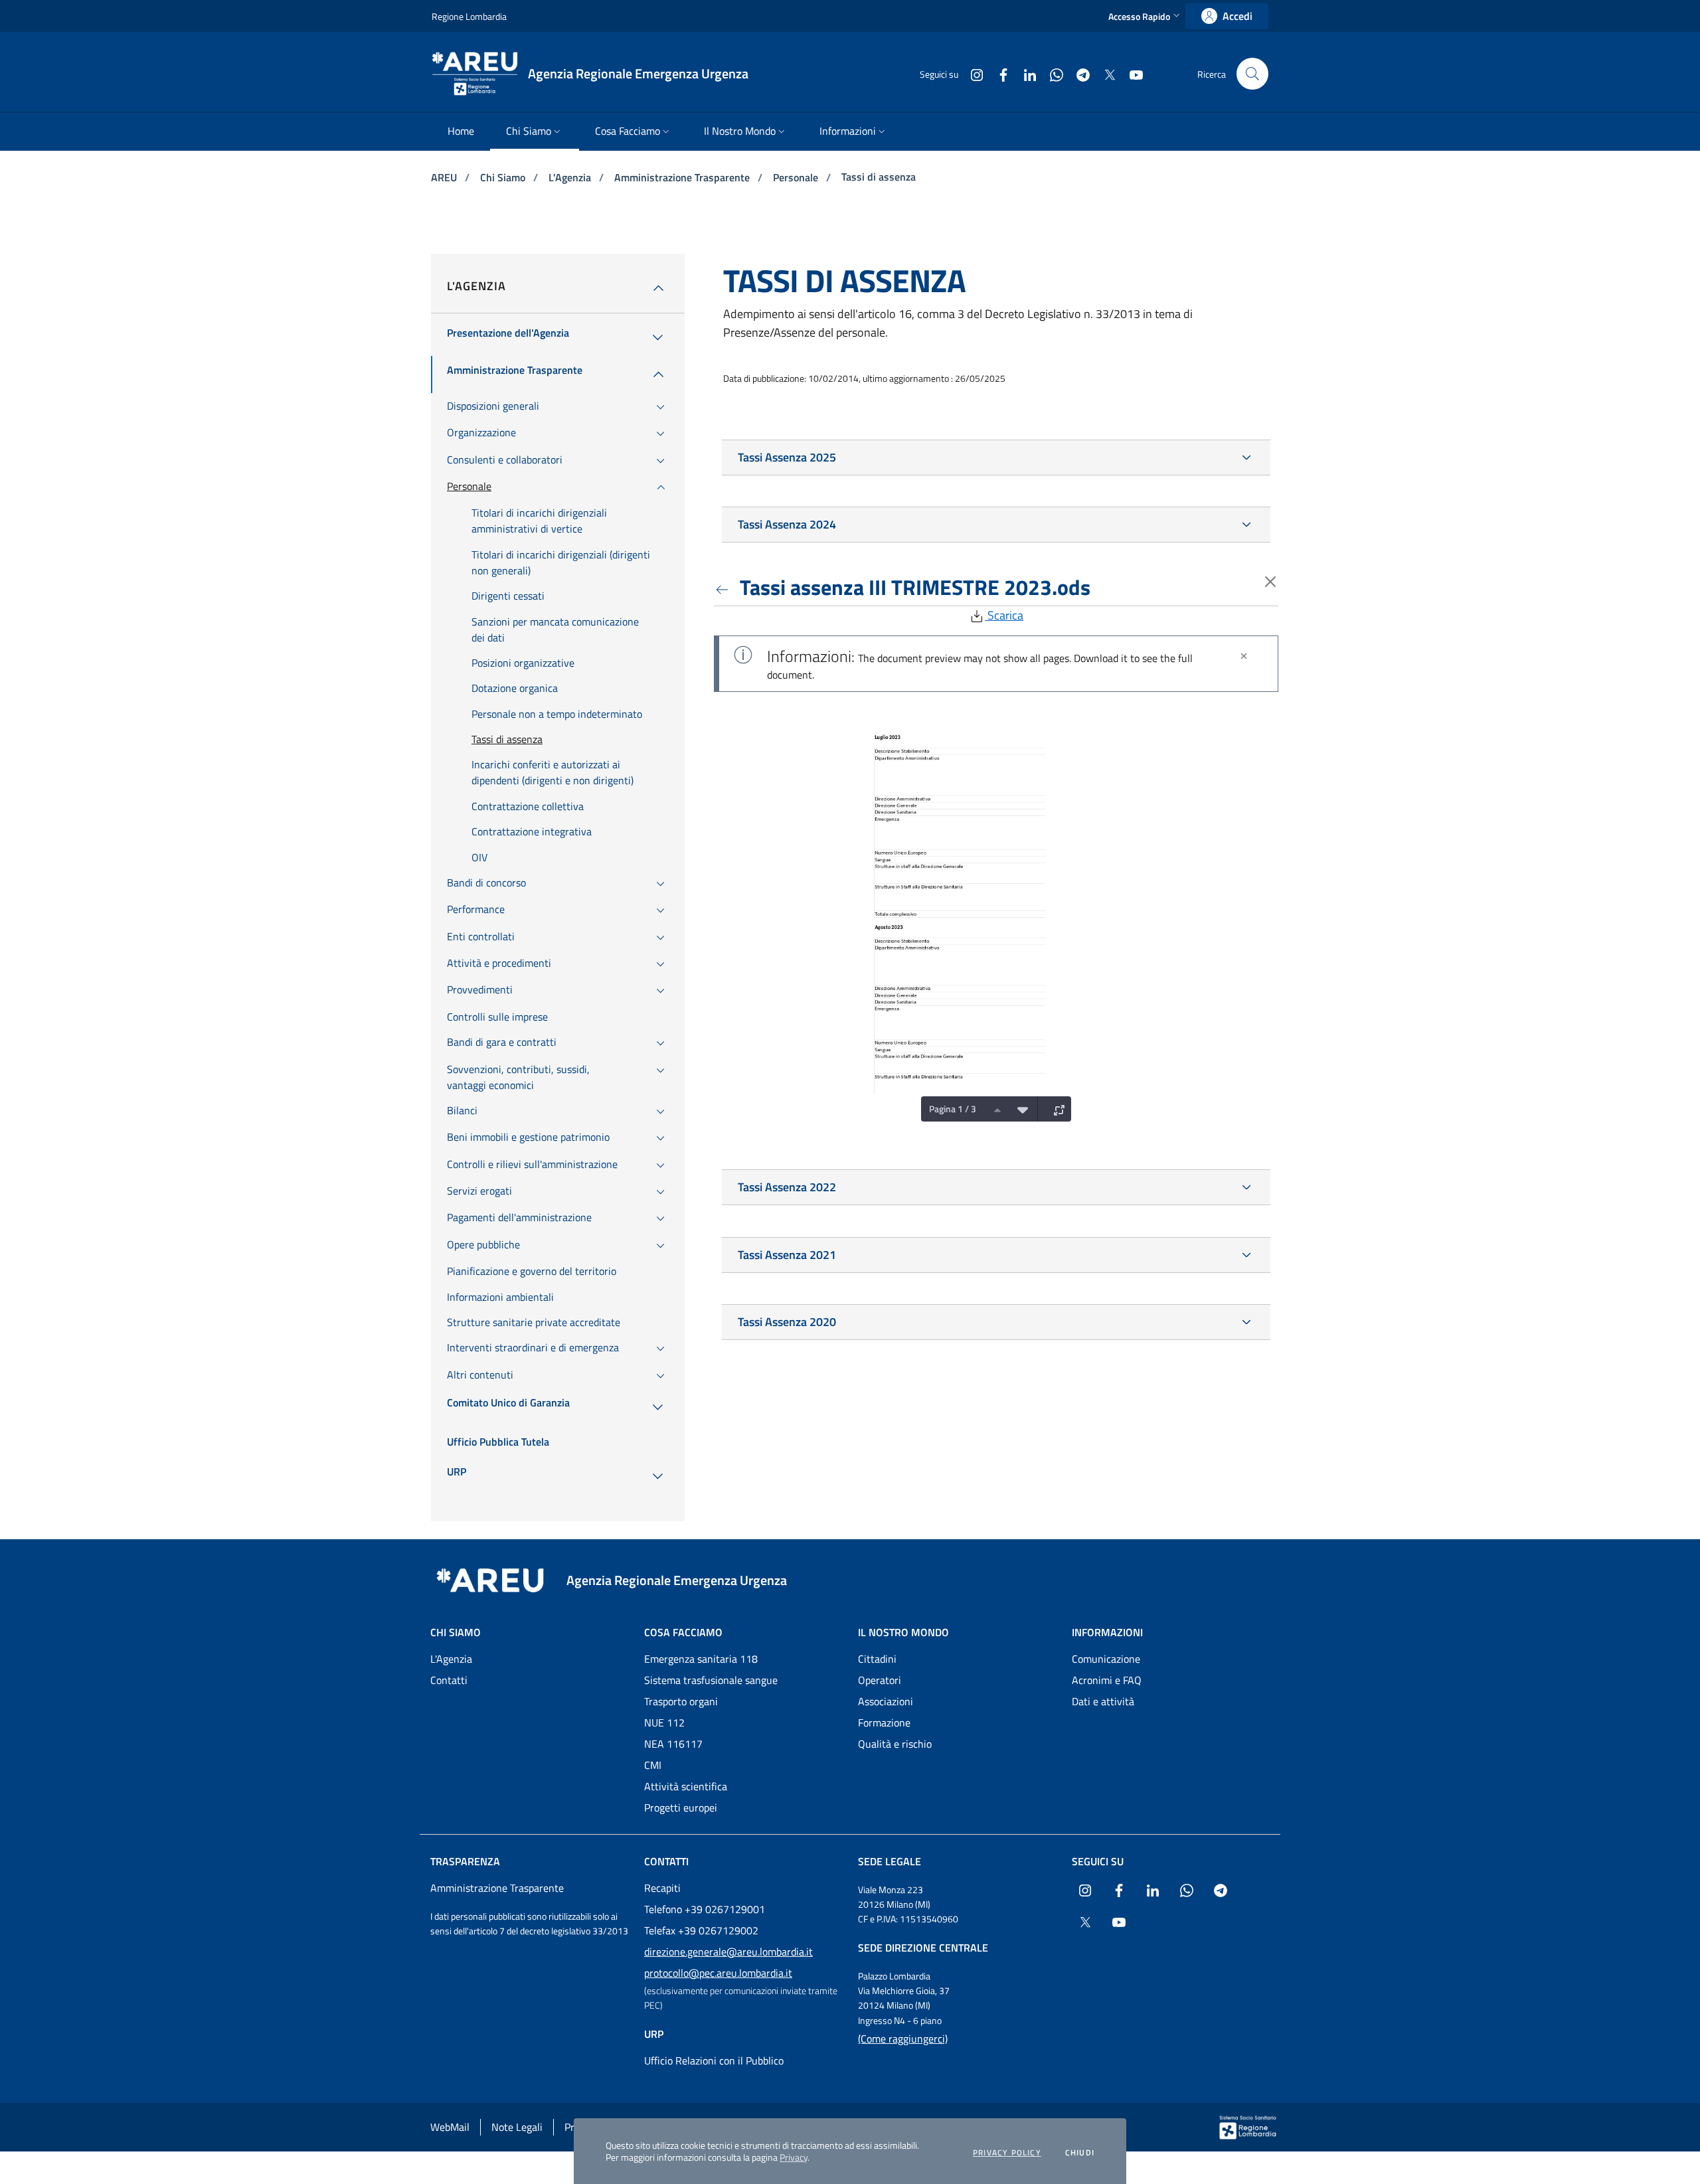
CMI (653, 1765)
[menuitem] (461, 132)
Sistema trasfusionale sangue (711, 1680)
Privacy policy (1007, 2153)
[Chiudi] (1244, 656)
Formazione (884, 1722)
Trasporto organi (681, 1701)
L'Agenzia (571, 177)
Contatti (449, 1680)
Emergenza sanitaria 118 (701, 1659)
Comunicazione (1106, 1659)
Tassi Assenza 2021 (787, 1255)
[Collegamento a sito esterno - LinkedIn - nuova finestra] (1025, 73)
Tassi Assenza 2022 (787, 1187)
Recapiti (662, 1888)
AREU (445, 177)
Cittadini (877, 1659)
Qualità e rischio (895, 1744)
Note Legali (517, 2127)
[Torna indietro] (724, 587)
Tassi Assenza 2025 (787, 457)
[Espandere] (1056, 1109)
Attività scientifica (686, 1786)
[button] (1146, 16)
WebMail (450, 2127)
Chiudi (1080, 2153)
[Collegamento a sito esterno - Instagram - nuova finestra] (972, 73)
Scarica (1004, 615)
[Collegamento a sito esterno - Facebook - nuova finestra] (998, 73)
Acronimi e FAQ (1107, 1680)
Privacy (794, 2157)
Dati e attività (1103, 1701)
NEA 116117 (673, 1744)
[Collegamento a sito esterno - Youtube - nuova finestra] (1131, 73)
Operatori (880, 1680)
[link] (1227, 16)
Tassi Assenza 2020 (787, 1322)
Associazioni (886, 1701)
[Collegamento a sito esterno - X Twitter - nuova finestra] (1104, 73)
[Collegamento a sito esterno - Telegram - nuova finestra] (1078, 73)
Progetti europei (681, 1807)
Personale (797, 177)
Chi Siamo (504, 177)
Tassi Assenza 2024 (787, 524)
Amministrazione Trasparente (683, 177)
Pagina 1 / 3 (953, 1109)
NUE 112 (664, 1722)
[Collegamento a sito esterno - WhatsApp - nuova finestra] (1051, 73)
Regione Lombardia (469, 16)
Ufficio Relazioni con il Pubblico (714, 2060)
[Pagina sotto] (1019, 1109)
